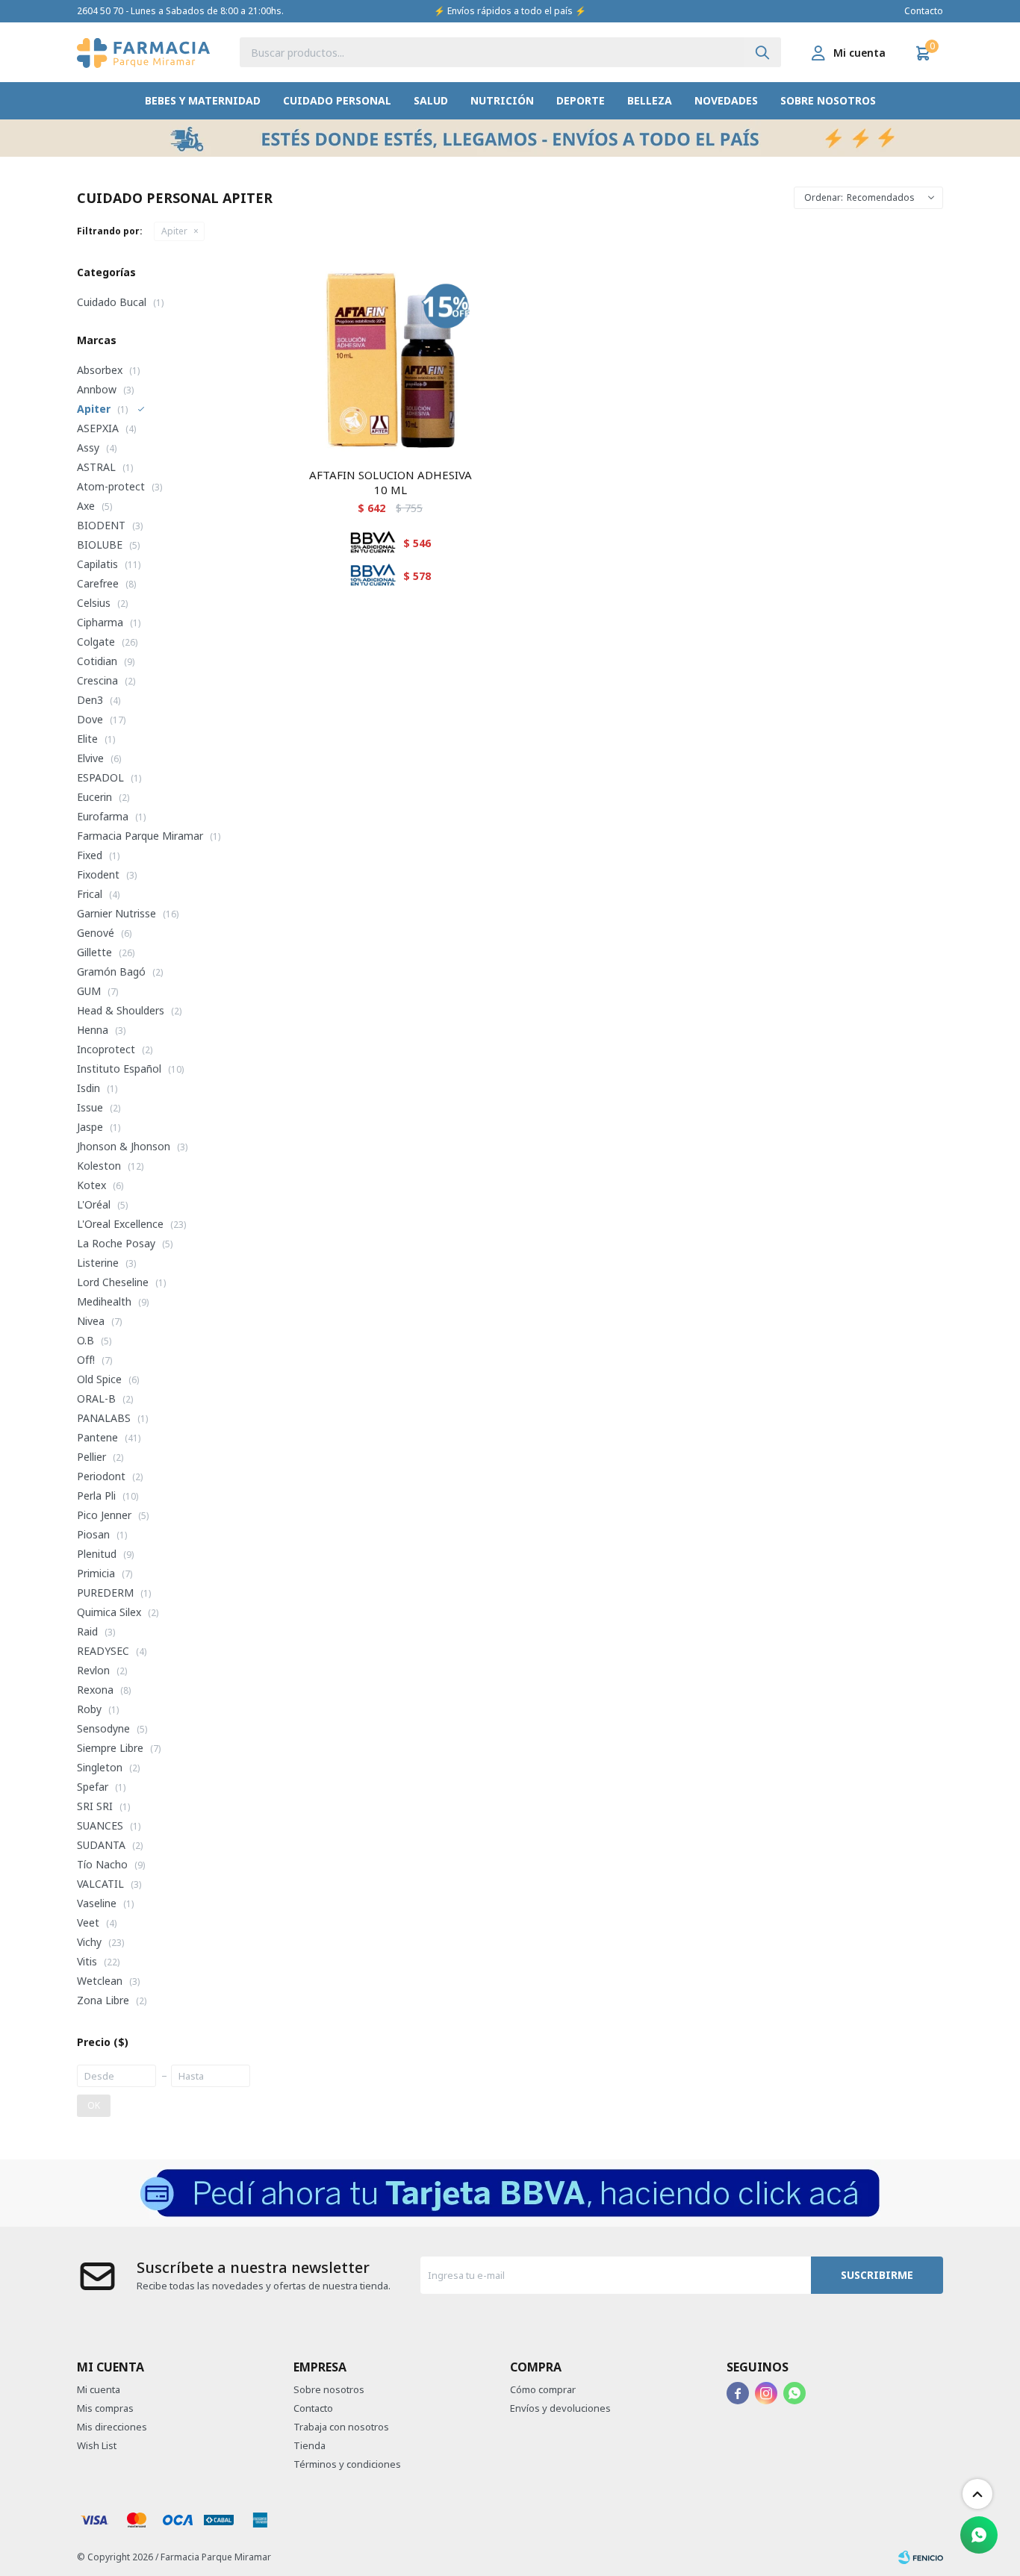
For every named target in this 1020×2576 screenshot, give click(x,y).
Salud (431, 100)
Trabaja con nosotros (341, 2427)
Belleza (650, 100)
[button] (762, 52)
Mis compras (105, 2408)
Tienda (310, 2445)
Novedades (726, 100)
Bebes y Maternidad (203, 100)
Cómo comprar (543, 2389)
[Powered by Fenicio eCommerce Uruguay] (921, 2557)
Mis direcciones (112, 2427)
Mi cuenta (99, 2389)
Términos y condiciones (347, 2464)
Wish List (97, 2445)
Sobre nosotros (828, 100)
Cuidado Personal (337, 100)
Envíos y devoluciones (560, 2408)
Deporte (581, 100)
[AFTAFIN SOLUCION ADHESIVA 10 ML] (391, 361)
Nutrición (502, 100)
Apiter (174, 231)
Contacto (924, 11)
